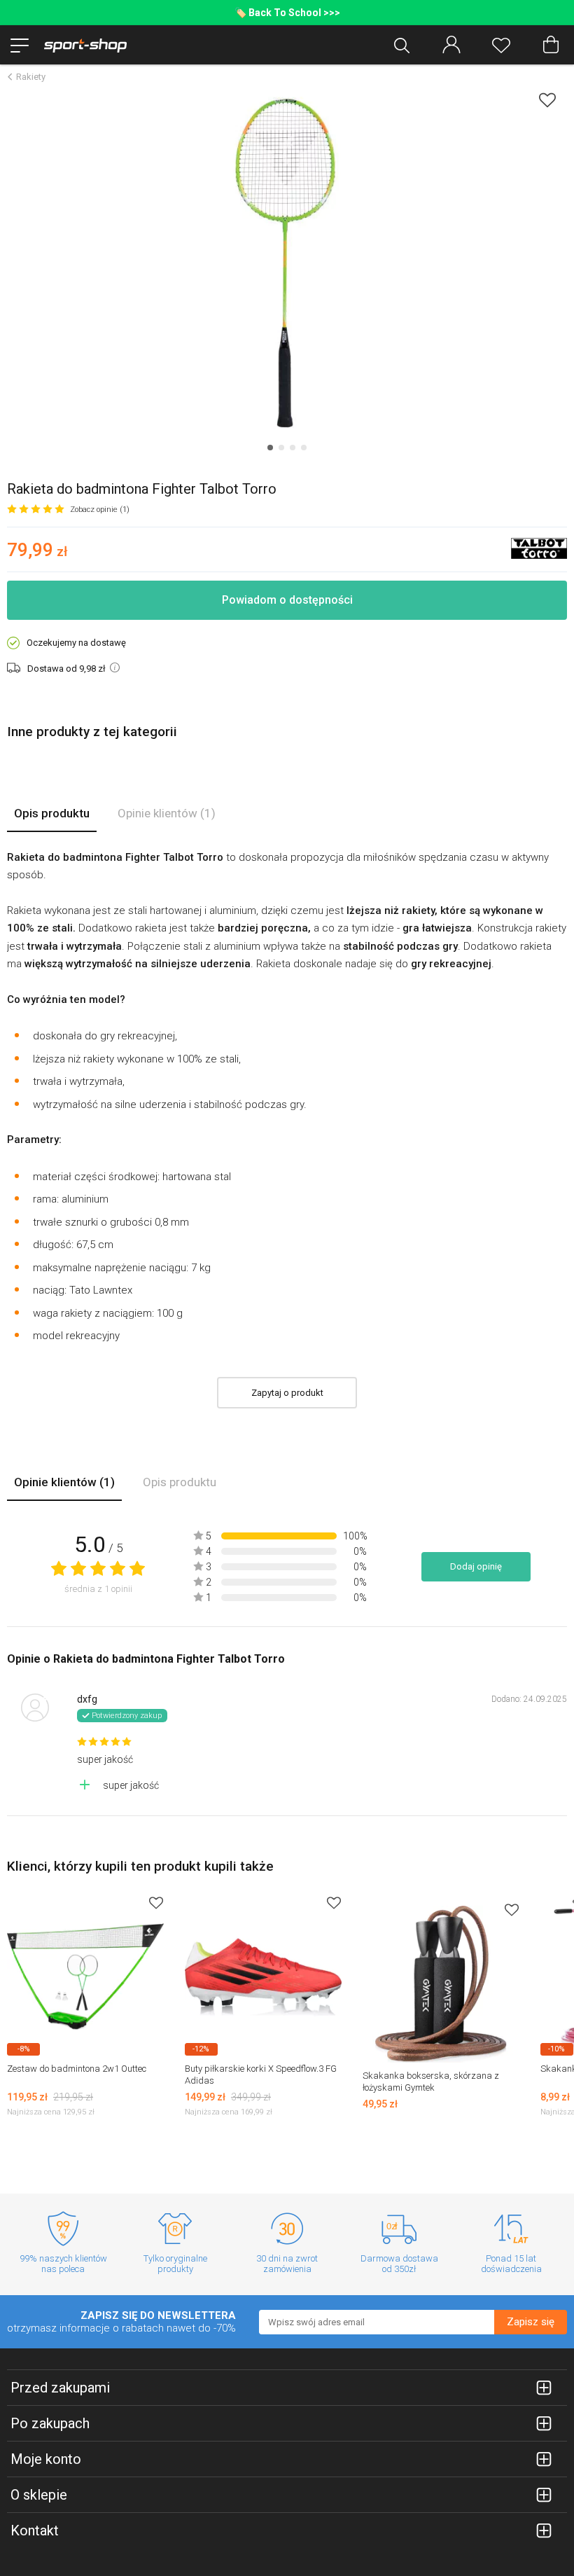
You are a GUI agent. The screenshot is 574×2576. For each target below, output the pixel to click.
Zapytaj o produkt (287, 1393)
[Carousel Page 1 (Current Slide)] (270, 448)
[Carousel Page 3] (293, 448)
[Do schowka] (156, 1903)
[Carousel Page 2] (281, 448)
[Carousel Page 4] (304, 448)
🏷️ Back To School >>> (287, 13)
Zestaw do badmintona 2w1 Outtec (77, 2069)
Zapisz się (531, 2322)
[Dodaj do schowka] (547, 100)
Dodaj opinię (476, 1566)
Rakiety (31, 77)
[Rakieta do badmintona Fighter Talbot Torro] (287, 263)
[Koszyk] (551, 45)
